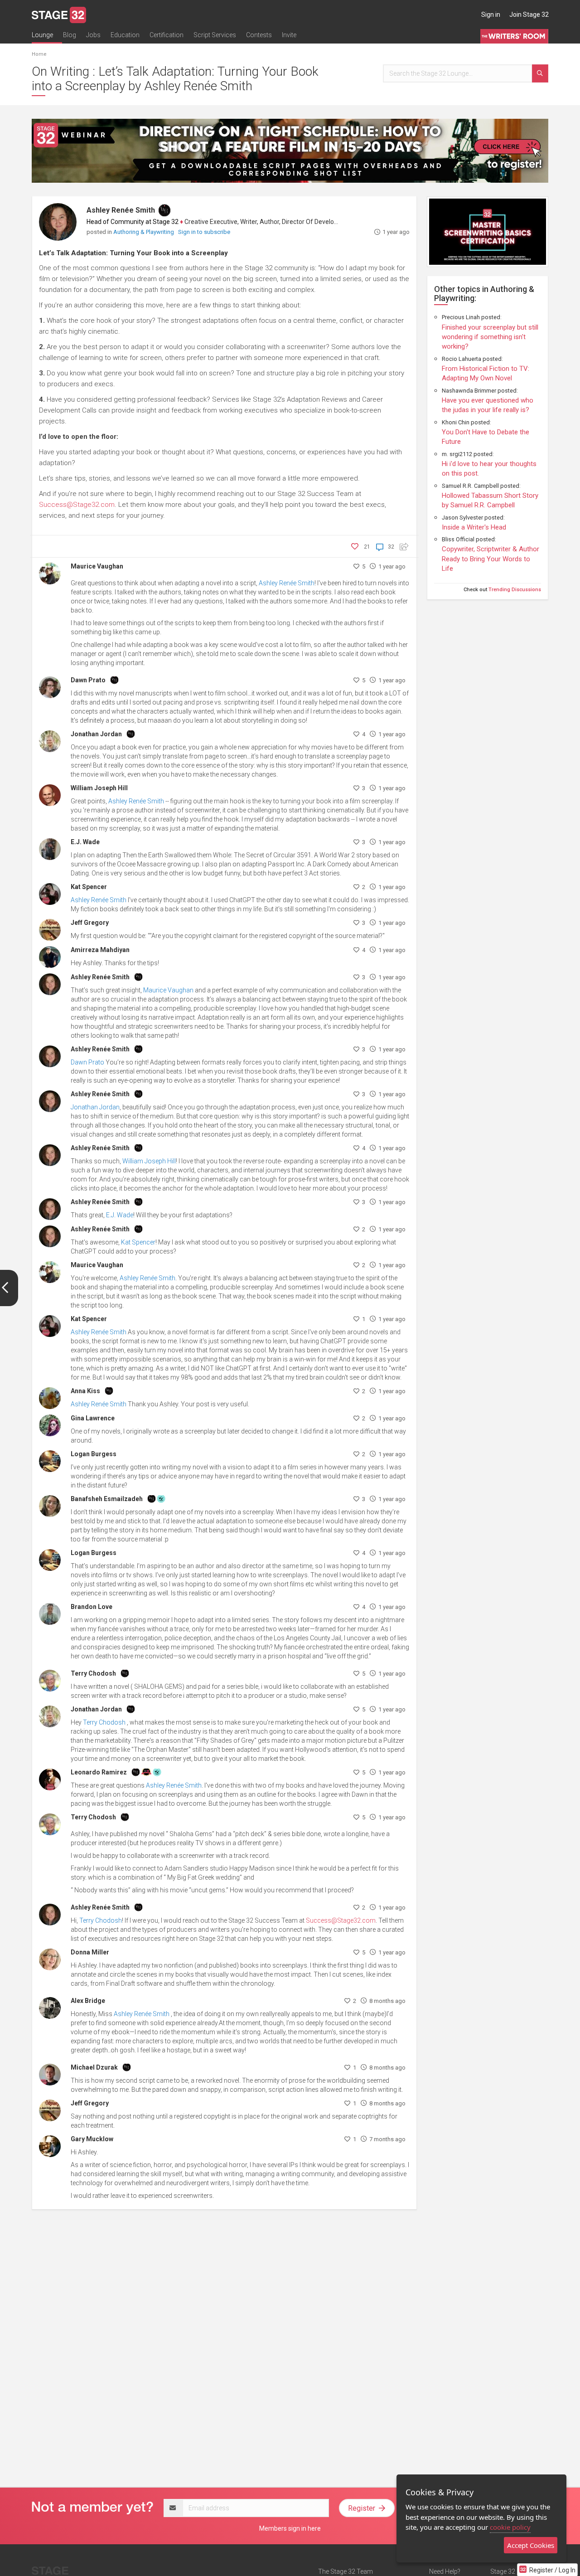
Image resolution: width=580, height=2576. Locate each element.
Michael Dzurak (94, 2067)
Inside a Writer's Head (474, 527)
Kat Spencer (89, 887)
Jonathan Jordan (96, 734)
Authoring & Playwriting (144, 232)
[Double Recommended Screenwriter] (161, 1498)
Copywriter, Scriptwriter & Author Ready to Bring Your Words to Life (491, 559)
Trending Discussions (515, 590)
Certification (167, 35)
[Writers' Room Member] (164, 210)
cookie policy (510, 2527)
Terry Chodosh (93, 1673)
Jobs (93, 35)
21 (367, 547)
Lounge (42, 35)
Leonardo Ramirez (99, 1772)
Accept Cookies (531, 2545)
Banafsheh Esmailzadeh (107, 1499)
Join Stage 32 (529, 15)
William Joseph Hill (99, 788)
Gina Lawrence (93, 1418)
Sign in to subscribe (204, 232)
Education (125, 35)
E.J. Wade (85, 842)
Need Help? (445, 2571)
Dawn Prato (88, 680)
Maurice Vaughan (97, 566)
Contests (259, 35)
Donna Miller (90, 1952)
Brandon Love (92, 1607)
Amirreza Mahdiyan (100, 950)
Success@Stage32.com (77, 505)
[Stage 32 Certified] (146, 1772)
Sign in (491, 15)
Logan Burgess (94, 1454)
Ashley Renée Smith (121, 210)
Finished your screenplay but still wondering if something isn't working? (490, 337)
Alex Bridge (88, 2001)
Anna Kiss (85, 1391)
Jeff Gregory (90, 923)
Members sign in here (290, 2528)
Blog (70, 35)
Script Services (215, 35)
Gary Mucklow (92, 2139)
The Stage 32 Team (346, 2571)
